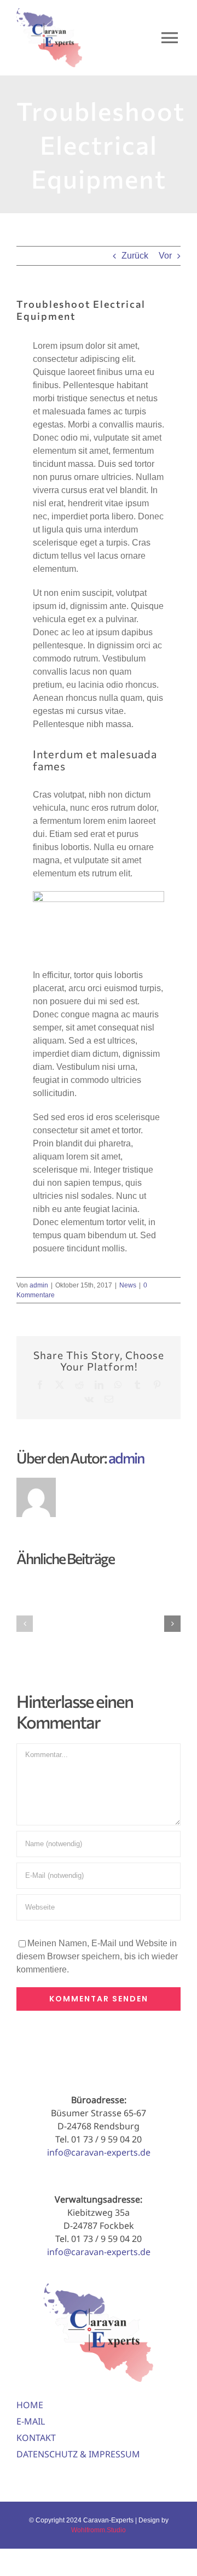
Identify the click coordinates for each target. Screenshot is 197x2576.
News (128, 1285)
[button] (25, 1624)
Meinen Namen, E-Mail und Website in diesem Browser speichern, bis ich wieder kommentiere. (97, 1956)
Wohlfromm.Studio (99, 2530)
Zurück (135, 256)
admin (39, 1285)
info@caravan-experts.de (99, 2152)
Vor (165, 256)
